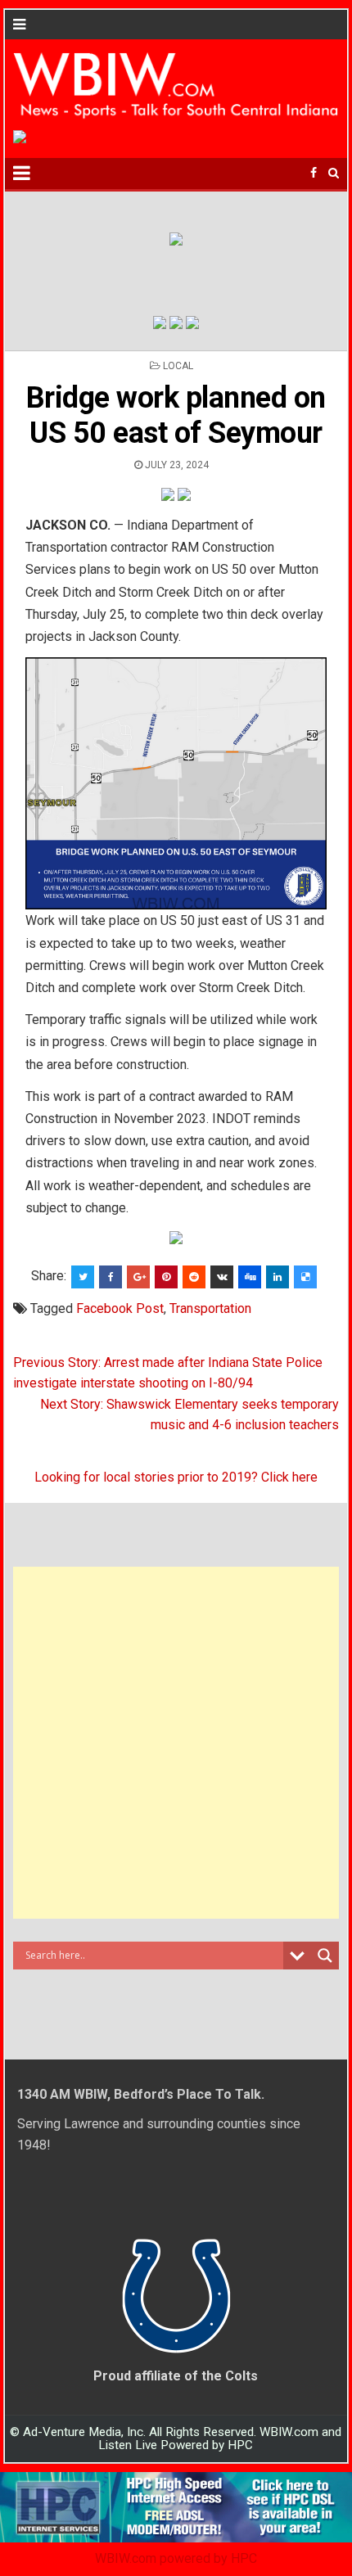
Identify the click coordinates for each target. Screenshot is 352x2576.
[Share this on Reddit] (194, 1277)
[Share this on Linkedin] (278, 1277)
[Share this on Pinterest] (166, 1277)
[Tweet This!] (83, 1277)
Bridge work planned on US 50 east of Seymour (176, 415)
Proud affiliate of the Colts (176, 2376)
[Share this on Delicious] (305, 1277)
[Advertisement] (176, 1743)
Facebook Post (120, 1308)
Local (178, 366)
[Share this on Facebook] (111, 1277)
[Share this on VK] (222, 1277)
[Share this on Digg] (250, 1277)
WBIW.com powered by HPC (176, 2558)
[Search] (334, 173)
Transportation (210, 1308)
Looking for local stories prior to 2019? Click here (176, 1477)
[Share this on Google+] (138, 1277)
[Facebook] (314, 173)
